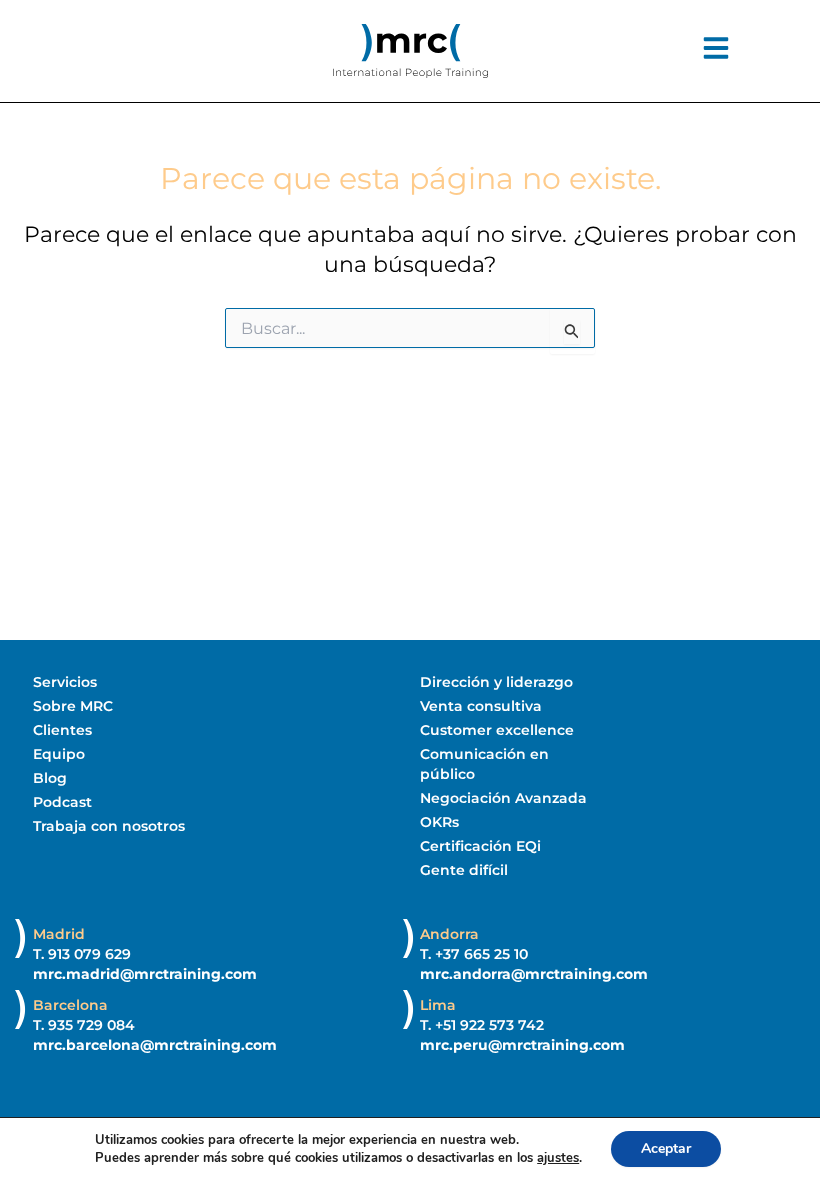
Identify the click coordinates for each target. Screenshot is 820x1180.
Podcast (62, 802)
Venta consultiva (481, 706)
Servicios (65, 682)
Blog (50, 778)
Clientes (62, 730)
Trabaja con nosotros (109, 826)
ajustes (558, 1158)
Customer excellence (497, 730)
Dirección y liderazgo (496, 682)
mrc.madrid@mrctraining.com (145, 974)
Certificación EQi (480, 846)
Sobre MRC (73, 706)
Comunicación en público (484, 764)
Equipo (59, 754)
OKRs (439, 822)
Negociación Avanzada (503, 798)
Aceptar (666, 1148)
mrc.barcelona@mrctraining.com (155, 1045)
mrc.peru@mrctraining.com (522, 1045)
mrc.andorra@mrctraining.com (534, 974)
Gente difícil (464, 870)
